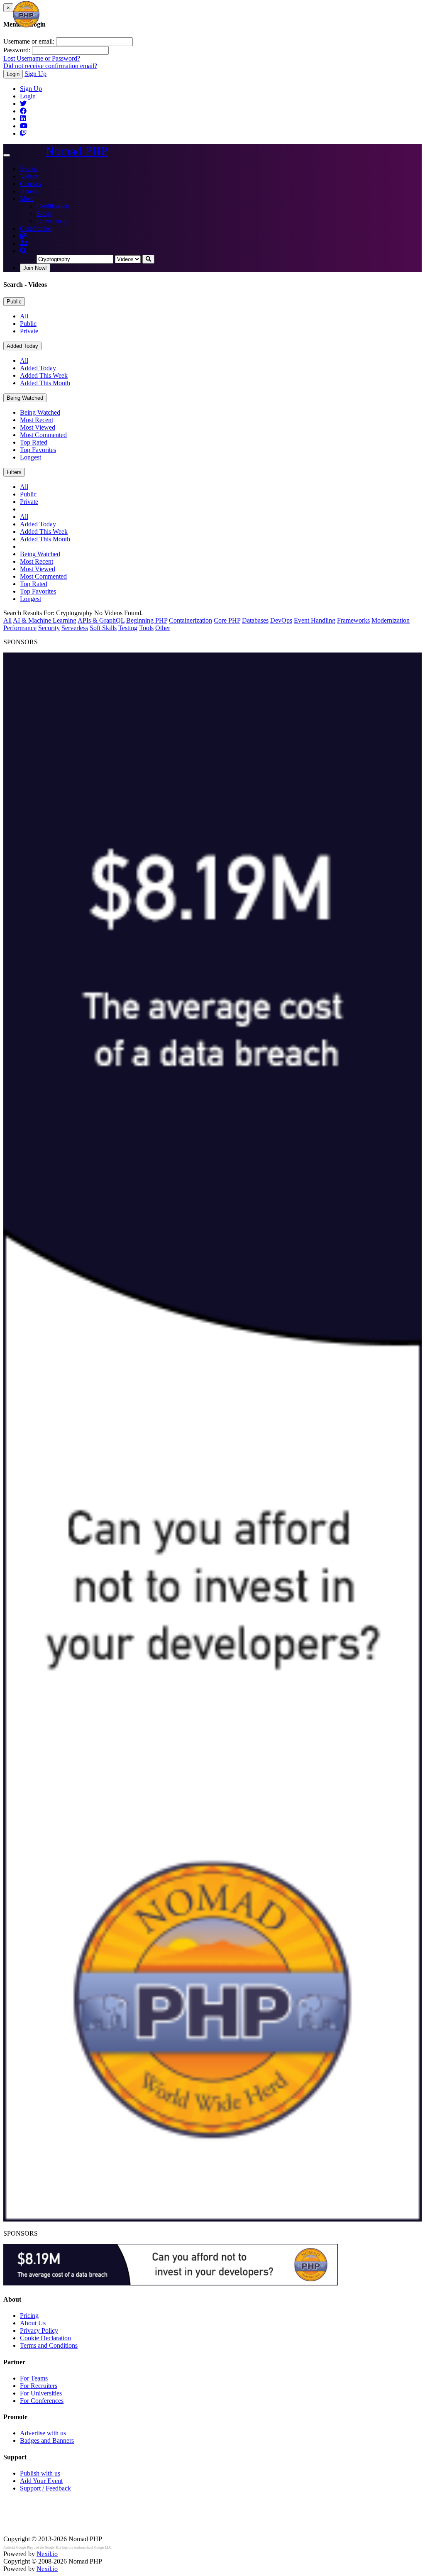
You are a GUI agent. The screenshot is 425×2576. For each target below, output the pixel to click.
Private (29, 331)
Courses (31, 184)
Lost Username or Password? (42, 58)
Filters (14, 472)
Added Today (22, 346)
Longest (31, 457)
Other (163, 628)
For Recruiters (39, 2386)
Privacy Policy (39, 2330)
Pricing (29, 2316)
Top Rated (34, 442)
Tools (146, 628)
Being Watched (25, 398)
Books (28, 191)
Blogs (44, 214)
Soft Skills (103, 628)
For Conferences (42, 2401)
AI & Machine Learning (45, 620)
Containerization (191, 620)
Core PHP (227, 620)
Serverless (75, 628)
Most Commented (43, 435)
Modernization (391, 620)
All (24, 316)
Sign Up (35, 74)
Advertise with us (43, 2433)
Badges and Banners (47, 2440)
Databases (255, 620)
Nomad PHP (77, 151)
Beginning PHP (147, 620)
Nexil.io (47, 2554)
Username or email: (29, 41)
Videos (29, 176)
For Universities (41, 2393)
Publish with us (40, 2473)
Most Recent (37, 420)
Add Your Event (41, 2481)
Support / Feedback (45, 2488)
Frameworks (353, 620)
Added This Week (44, 375)
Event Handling (315, 620)
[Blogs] (23, 236)
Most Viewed (38, 427)
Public (14, 302)
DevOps (281, 620)
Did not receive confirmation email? (50, 66)
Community (52, 221)
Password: (17, 50)
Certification (53, 206)
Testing (128, 628)
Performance (20, 628)
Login (13, 74)
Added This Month (45, 383)
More (27, 199)
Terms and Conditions (49, 2345)
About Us (33, 2323)
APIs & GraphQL (101, 620)
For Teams (34, 2378)
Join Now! (35, 268)
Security (49, 628)
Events (29, 169)
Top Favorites (38, 450)
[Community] (24, 243)
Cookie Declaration (45, 2338)
